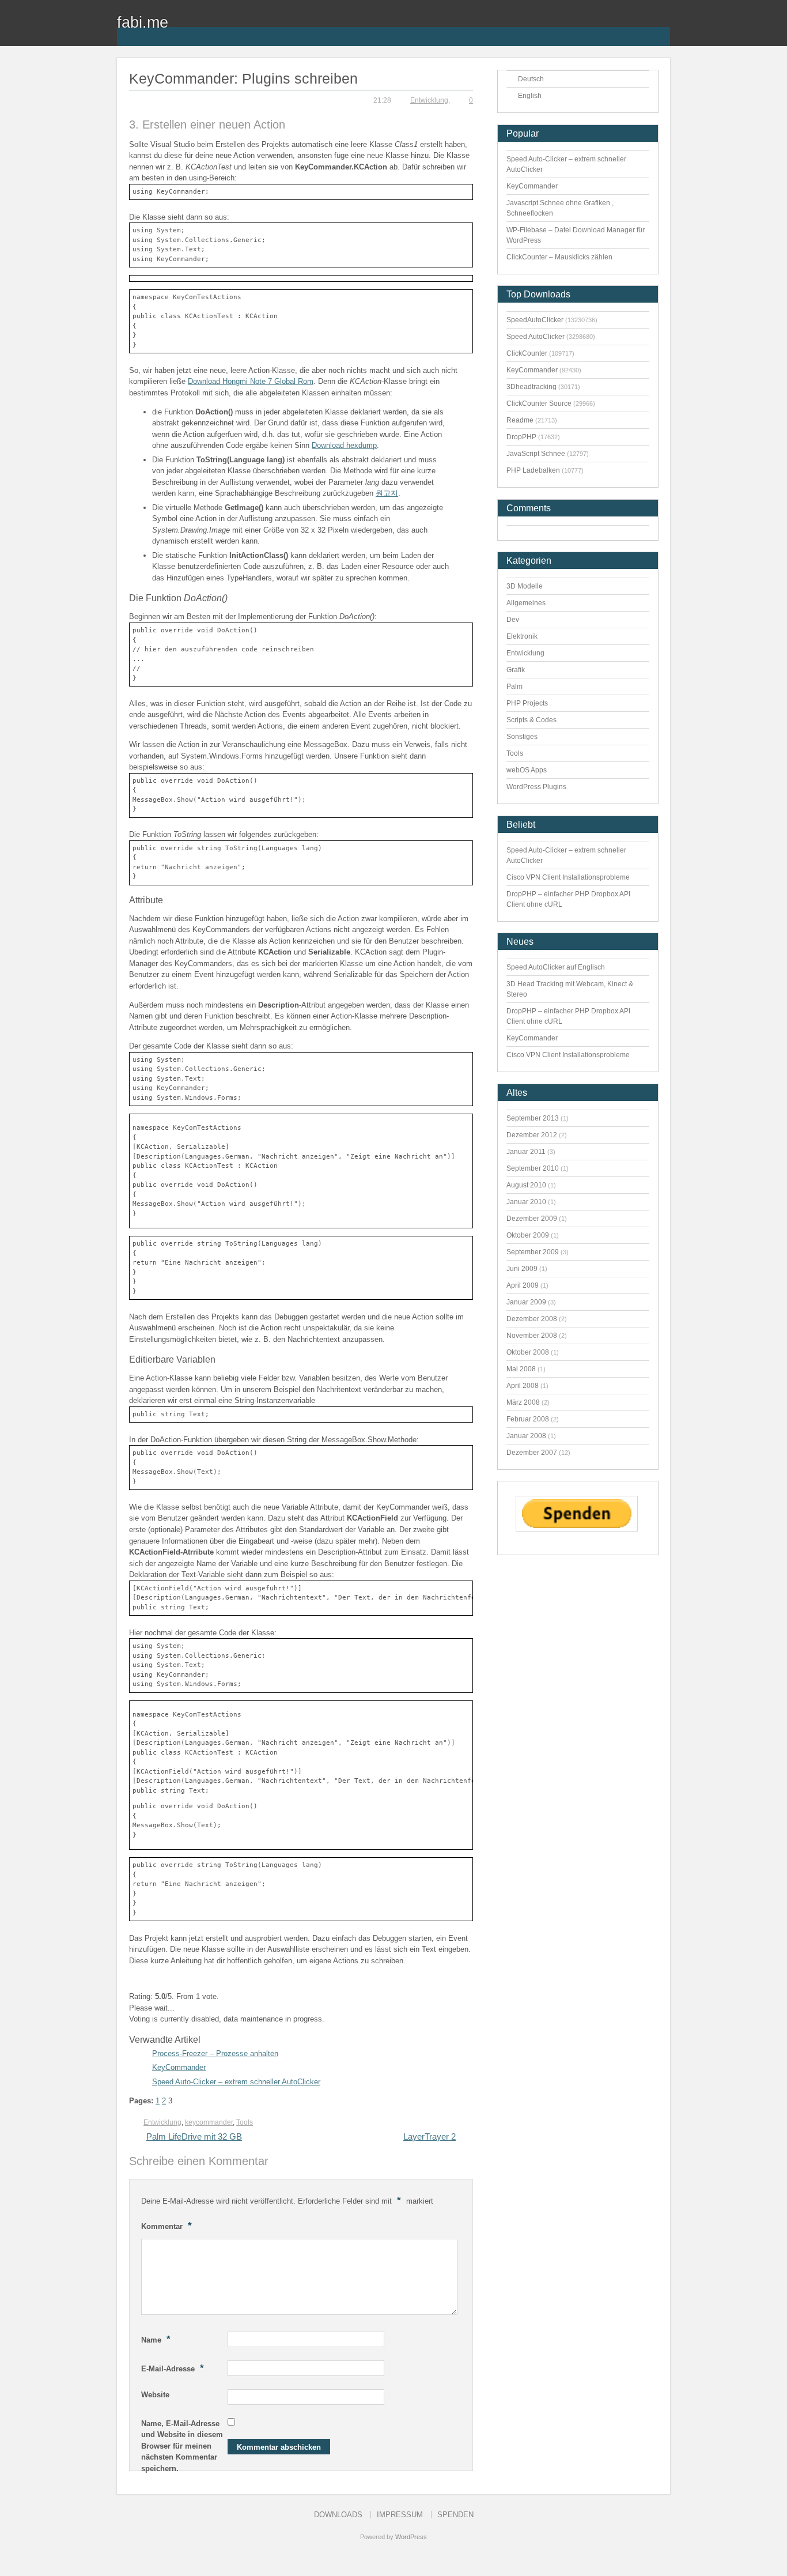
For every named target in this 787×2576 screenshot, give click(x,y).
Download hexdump (344, 445)
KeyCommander (179, 2067)
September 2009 (533, 1252)
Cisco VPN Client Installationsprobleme (568, 877)
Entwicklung (429, 100)
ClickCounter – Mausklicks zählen (559, 257)
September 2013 (533, 1118)
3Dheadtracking (531, 387)
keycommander (209, 2122)
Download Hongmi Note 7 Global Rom (251, 381)
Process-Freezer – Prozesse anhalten (215, 2053)
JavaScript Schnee (536, 454)
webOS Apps (527, 770)
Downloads (338, 2515)
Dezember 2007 (532, 1453)
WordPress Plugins (536, 787)
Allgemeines (526, 603)
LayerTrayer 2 (430, 2136)
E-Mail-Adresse (173, 2368)
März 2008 (523, 1402)
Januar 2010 (526, 1202)
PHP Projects (527, 703)
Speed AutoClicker (536, 337)
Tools (245, 2122)
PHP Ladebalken (533, 470)
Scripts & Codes (531, 720)
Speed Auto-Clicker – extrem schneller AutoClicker (236, 2082)
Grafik (516, 670)
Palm (514, 687)
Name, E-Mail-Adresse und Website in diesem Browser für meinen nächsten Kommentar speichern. (182, 2446)
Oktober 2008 (528, 1352)
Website (155, 2395)
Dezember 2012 (532, 1135)
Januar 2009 (526, 1302)
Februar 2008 (528, 1419)
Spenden (455, 2515)
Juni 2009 (522, 1269)
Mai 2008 (521, 1369)
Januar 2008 (526, 1436)
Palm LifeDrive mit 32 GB (194, 2136)
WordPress (411, 2537)
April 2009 (523, 1285)
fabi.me (143, 22)
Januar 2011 (526, 1152)
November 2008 (532, 1336)
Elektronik (522, 636)
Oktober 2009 (528, 1235)
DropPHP (521, 437)
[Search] (661, 29)
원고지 (387, 493)
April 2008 (523, 1386)
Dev (513, 620)
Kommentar (167, 2226)
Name (156, 2339)
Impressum (400, 2515)
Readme (520, 420)
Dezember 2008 (532, 1319)
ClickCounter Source (539, 403)
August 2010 (526, 1185)
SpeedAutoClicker (535, 320)
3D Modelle (525, 586)
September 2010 (533, 1168)
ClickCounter (527, 353)
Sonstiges (522, 737)
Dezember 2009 (532, 1219)
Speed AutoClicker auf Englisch (556, 967)
